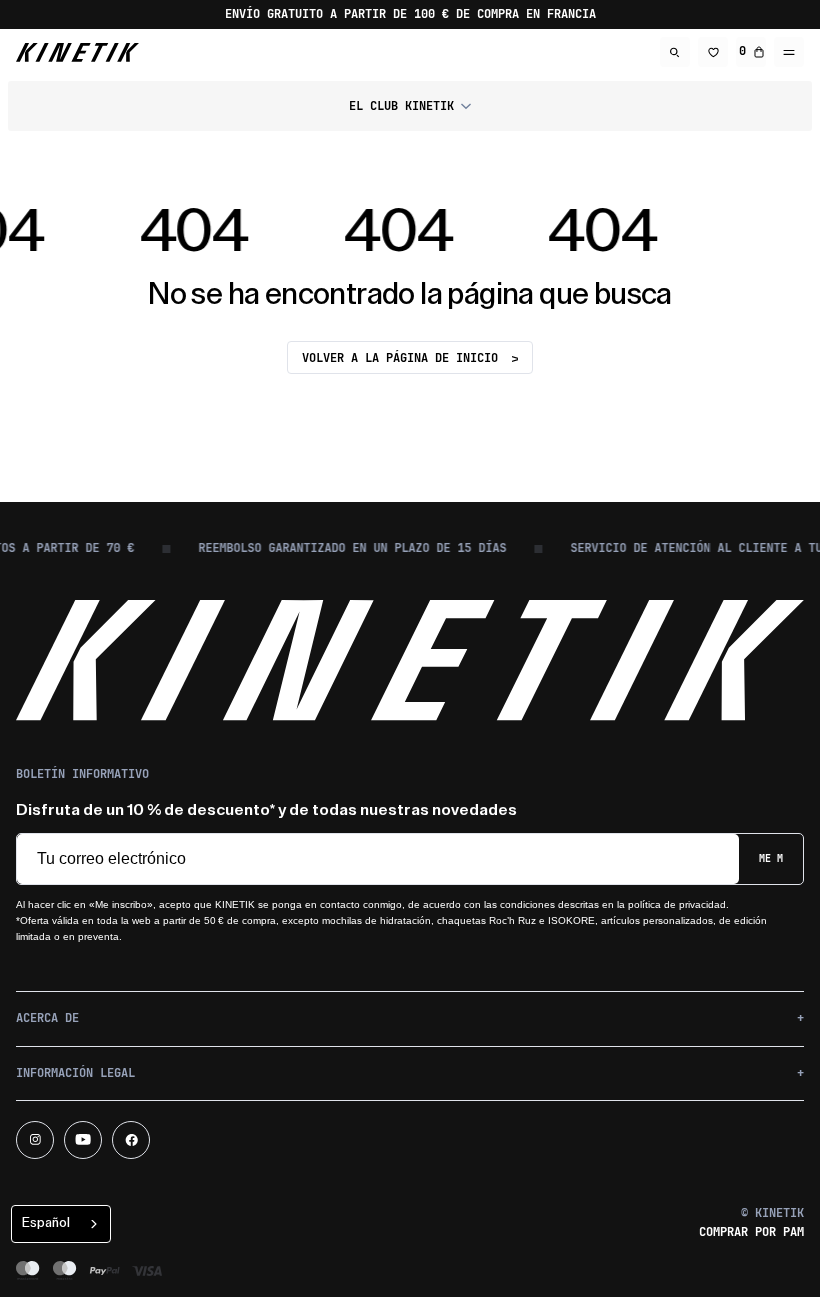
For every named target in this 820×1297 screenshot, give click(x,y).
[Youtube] (83, 1140)
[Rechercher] (675, 52)
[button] (410, 106)
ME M (771, 858)
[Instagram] (35, 1140)
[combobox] (61, 1224)
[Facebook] (131, 1140)
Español (46, 1222)
